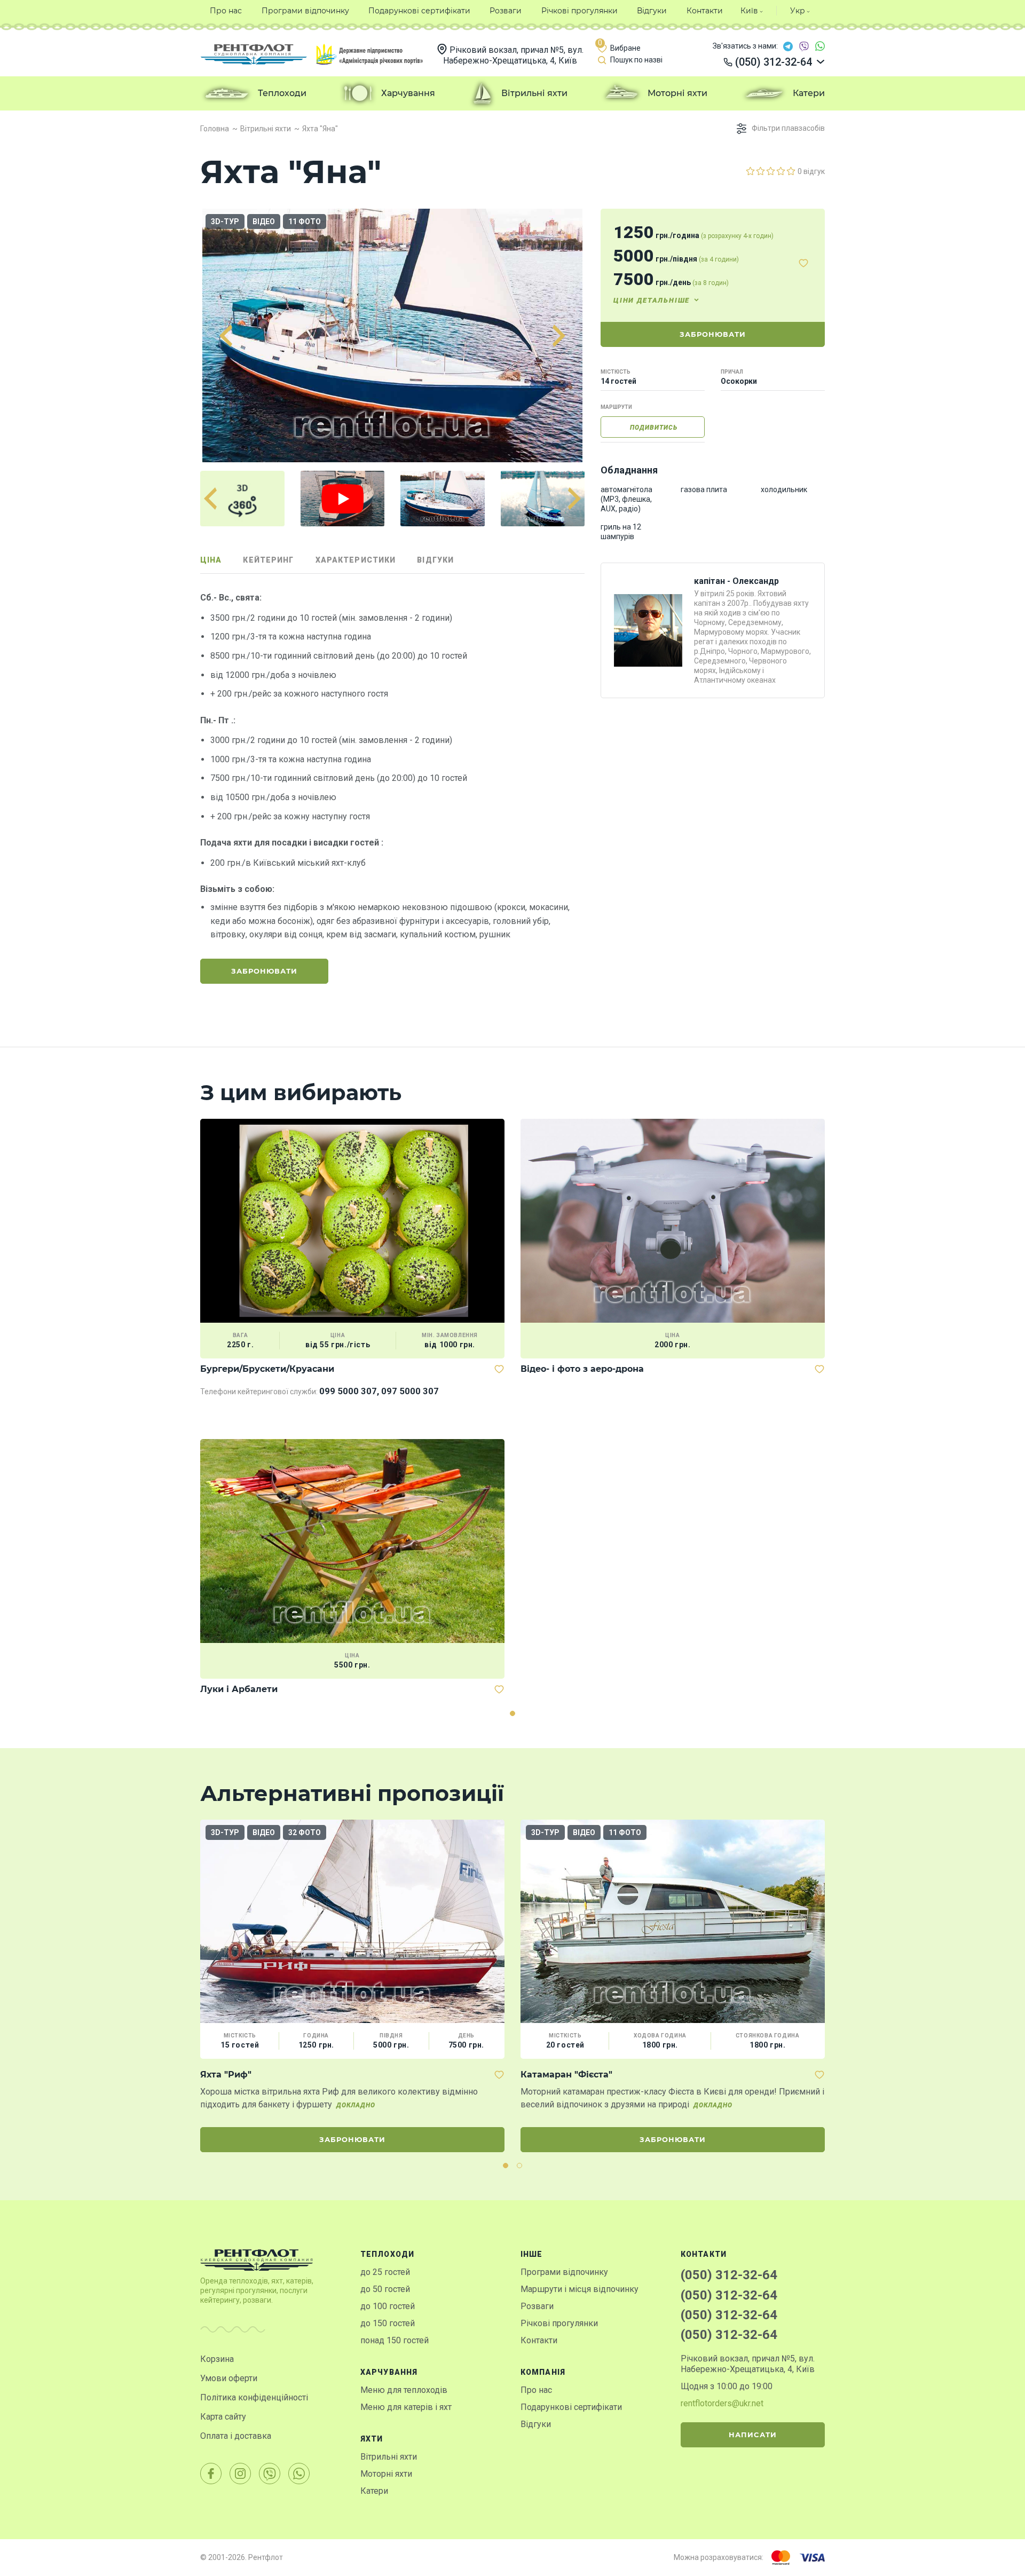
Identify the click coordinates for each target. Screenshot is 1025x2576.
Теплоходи (387, 2254)
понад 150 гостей (395, 2340)
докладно (356, 2105)
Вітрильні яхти (389, 2457)
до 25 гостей (385, 2272)
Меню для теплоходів (404, 2390)
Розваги (537, 2306)
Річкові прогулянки (559, 2323)
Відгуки (536, 2424)
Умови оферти (229, 2378)
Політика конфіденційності (254, 2397)
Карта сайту (223, 2417)
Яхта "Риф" (226, 2075)
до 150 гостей (388, 2323)
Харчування (389, 2372)
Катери (374, 2491)
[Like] (803, 263)
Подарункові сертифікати (571, 2407)
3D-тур (225, 222)
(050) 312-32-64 (729, 2275)
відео (264, 222)
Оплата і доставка (236, 2436)
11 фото (305, 222)
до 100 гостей (388, 2306)
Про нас (536, 2390)
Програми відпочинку (564, 2272)
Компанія (543, 2372)
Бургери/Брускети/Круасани (267, 1369)
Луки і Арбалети (239, 1689)
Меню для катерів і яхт (406, 2407)
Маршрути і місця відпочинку (579, 2289)
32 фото (305, 1832)
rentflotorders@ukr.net (722, 2403)
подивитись (653, 428)
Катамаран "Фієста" (566, 2075)
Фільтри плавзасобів (788, 128)
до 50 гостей (385, 2289)
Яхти (372, 2439)
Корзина (217, 2359)
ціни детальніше (652, 300)
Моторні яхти (386, 2474)
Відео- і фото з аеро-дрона (582, 1369)
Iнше (531, 2254)
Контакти (539, 2340)
